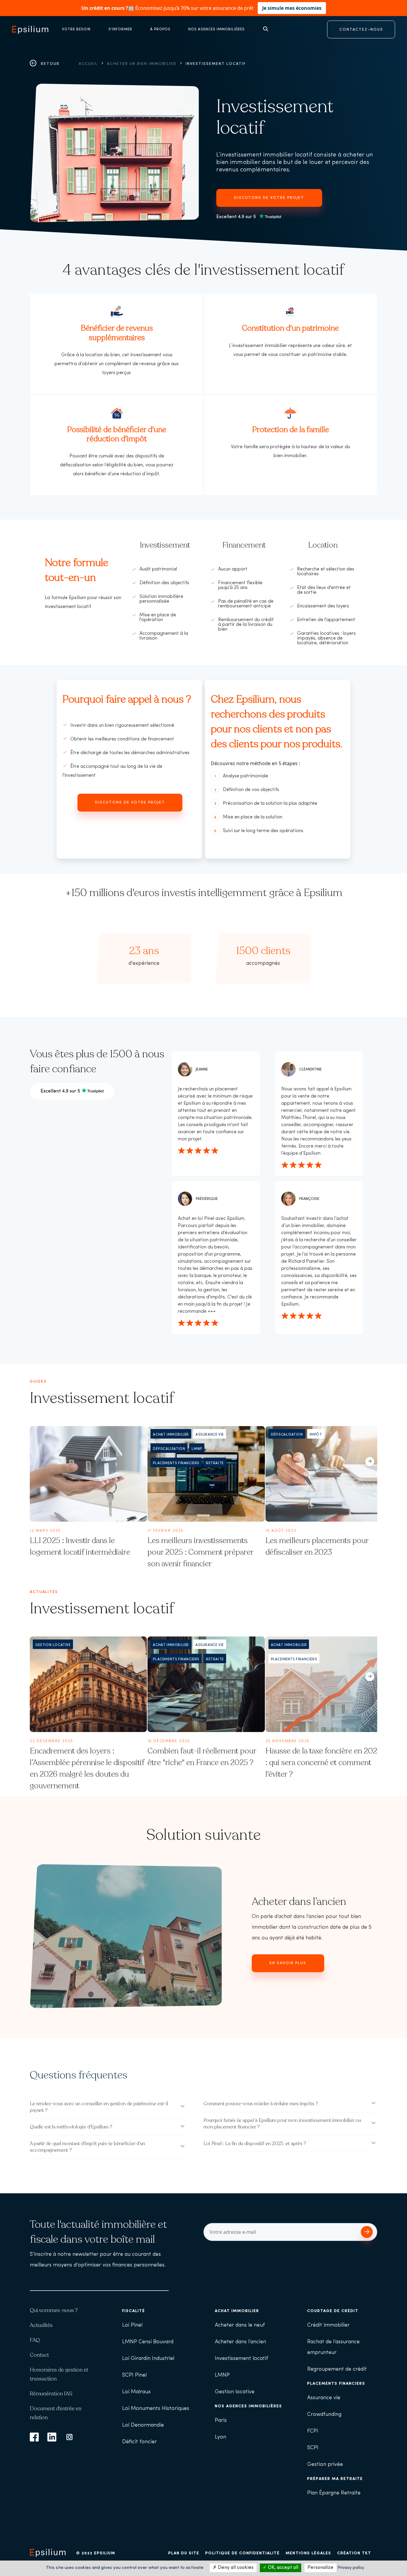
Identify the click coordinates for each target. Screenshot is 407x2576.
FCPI (313, 2431)
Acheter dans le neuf (240, 2325)
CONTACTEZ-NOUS (361, 30)
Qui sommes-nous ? (54, 2310)
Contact (39, 2355)
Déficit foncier (139, 2442)
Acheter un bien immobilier (142, 64)
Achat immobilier (237, 2311)
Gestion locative (235, 2392)
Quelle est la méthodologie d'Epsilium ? (71, 2127)
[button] (370, 1457)
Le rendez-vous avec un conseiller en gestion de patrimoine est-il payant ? (99, 2107)
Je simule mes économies (292, 8)
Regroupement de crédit (337, 2369)
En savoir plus (288, 1963)
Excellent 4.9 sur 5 (237, 217)
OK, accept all (282, 2568)
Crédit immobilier (328, 2325)
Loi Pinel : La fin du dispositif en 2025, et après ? (255, 2144)
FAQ (35, 2340)
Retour (49, 64)
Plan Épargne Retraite (334, 2493)
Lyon (220, 2437)
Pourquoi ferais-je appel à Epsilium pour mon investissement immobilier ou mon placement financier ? (282, 2124)
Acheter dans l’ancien (299, 1902)
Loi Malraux (136, 2392)
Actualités (41, 2325)
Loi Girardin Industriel (148, 2359)
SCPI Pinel (134, 2375)
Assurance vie (324, 2398)
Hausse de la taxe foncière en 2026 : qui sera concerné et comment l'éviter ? (324, 1763)
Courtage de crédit (333, 2311)
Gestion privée (325, 2465)
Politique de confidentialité (243, 2553)
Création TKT (354, 2553)
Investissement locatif (241, 2359)
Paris (221, 2421)
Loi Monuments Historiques (156, 2409)
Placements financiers (336, 2384)
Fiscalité (134, 2311)
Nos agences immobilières (248, 2406)
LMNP (222, 2375)
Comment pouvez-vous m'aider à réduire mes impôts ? (261, 2104)
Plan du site (184, 2553)
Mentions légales (309, 2553)
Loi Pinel (132, 2325)
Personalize (320, 2568)
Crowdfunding (324, 2415)
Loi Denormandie (143, 2425)
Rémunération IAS (51, 2394)
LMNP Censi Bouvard (148, 2342)
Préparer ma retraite (335, 2479)
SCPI (313, 2448)
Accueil (88, 64)
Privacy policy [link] (351, 2568)
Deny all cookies (235, 2568)
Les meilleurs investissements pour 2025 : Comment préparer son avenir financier (200, 1552)
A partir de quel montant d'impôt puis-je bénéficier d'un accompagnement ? (87, 2147)
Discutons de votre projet (269, 198)
